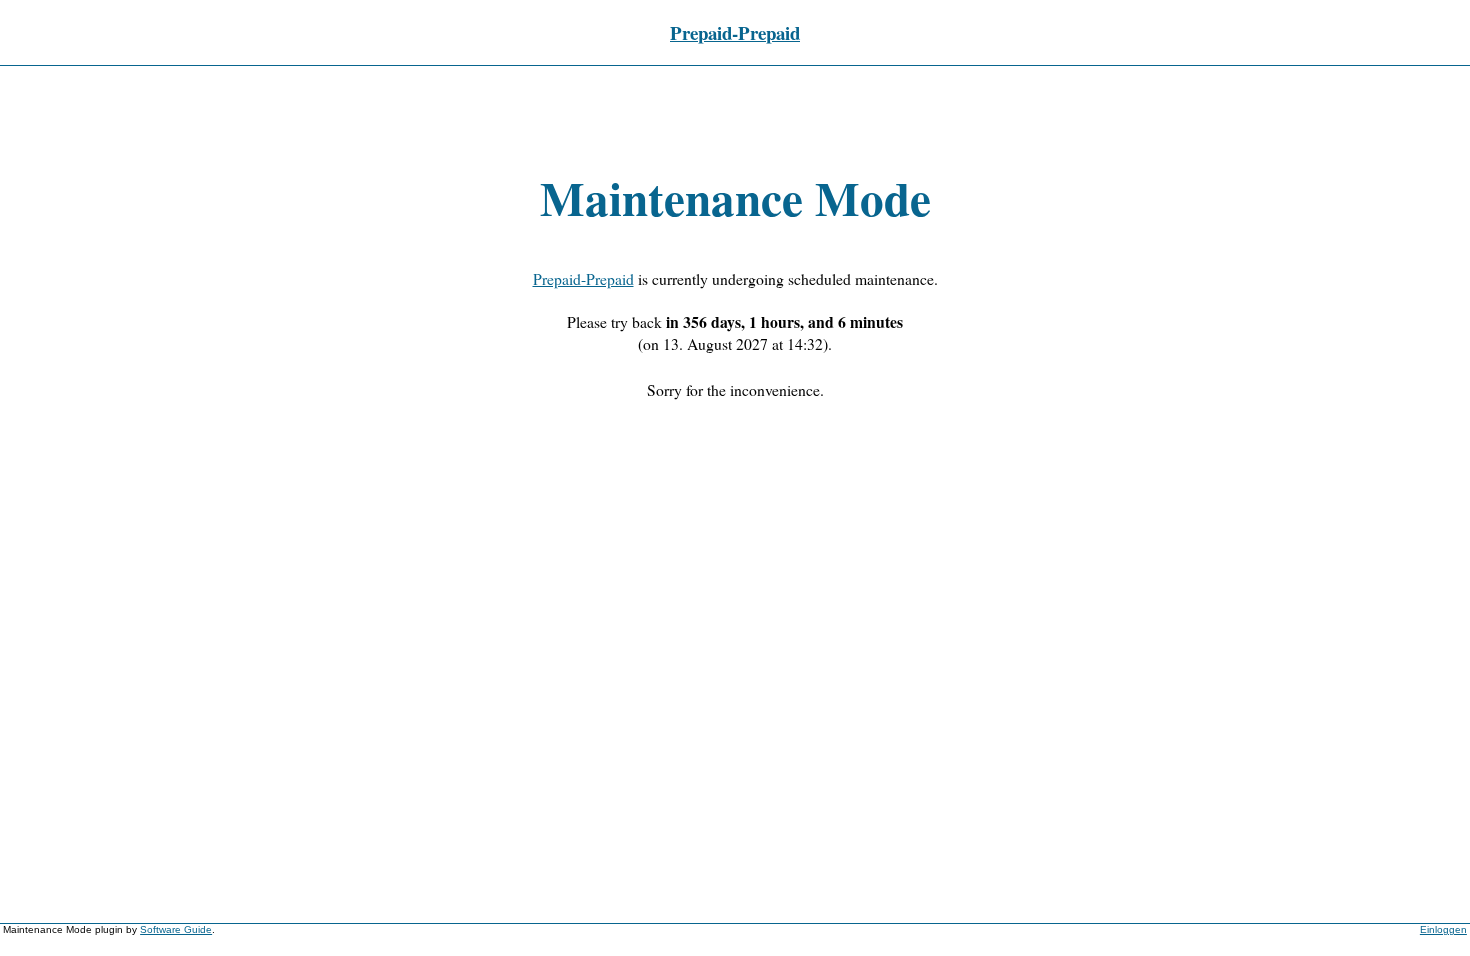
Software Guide (176, 929)
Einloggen (1443, 929)
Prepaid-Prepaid (735, 32)
